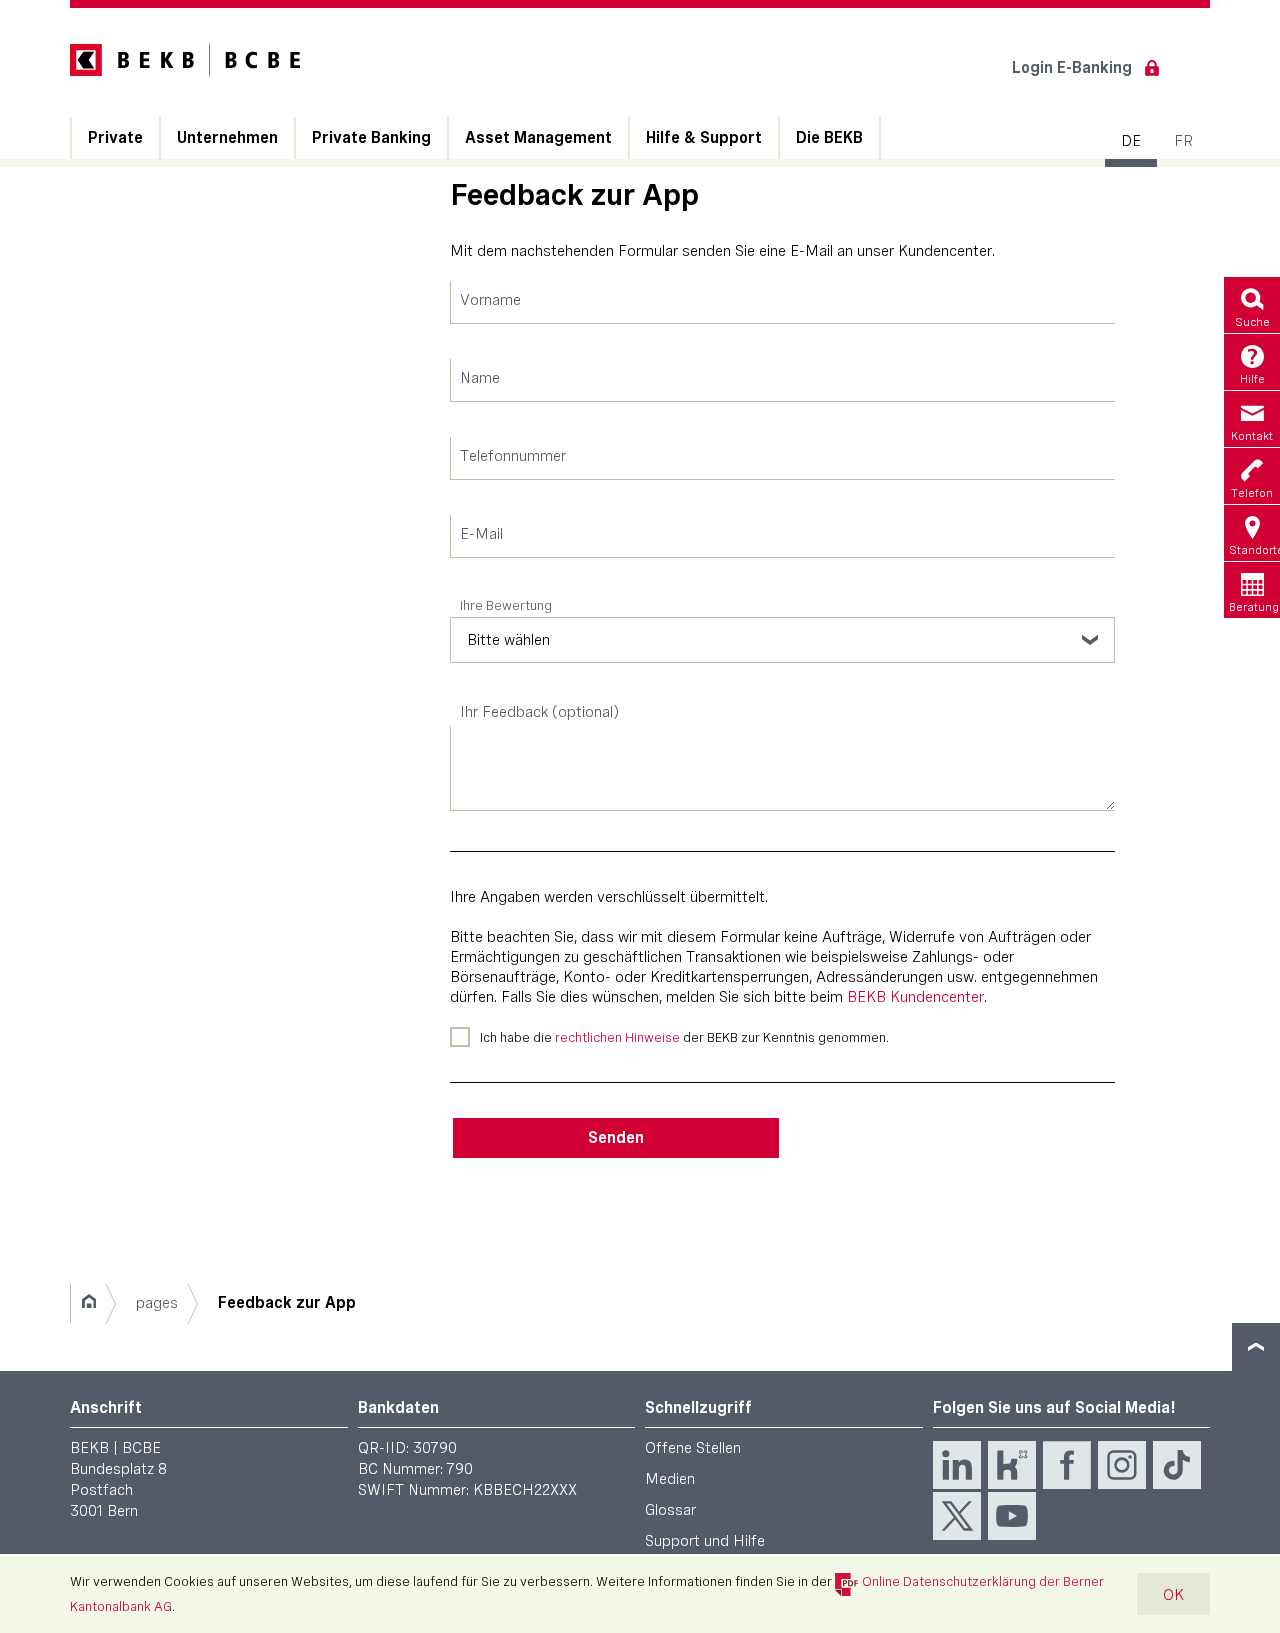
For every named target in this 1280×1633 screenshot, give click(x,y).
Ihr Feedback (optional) (539, 711)
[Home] (88, 1303)
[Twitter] (957, 1516)
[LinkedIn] (957, 1465)
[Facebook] (1067, 1465)
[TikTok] (1177, 1465)
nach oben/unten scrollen (1256, 1347)
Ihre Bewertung (506, 605)
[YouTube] (1012, 1516)
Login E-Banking (1072, 67)
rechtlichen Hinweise (617, 1037)
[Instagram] (1122, 1465)
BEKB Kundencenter (915, 996)
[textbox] (782, 302)
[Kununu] (1012, 1465)
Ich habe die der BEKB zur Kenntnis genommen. (684, 1037)
